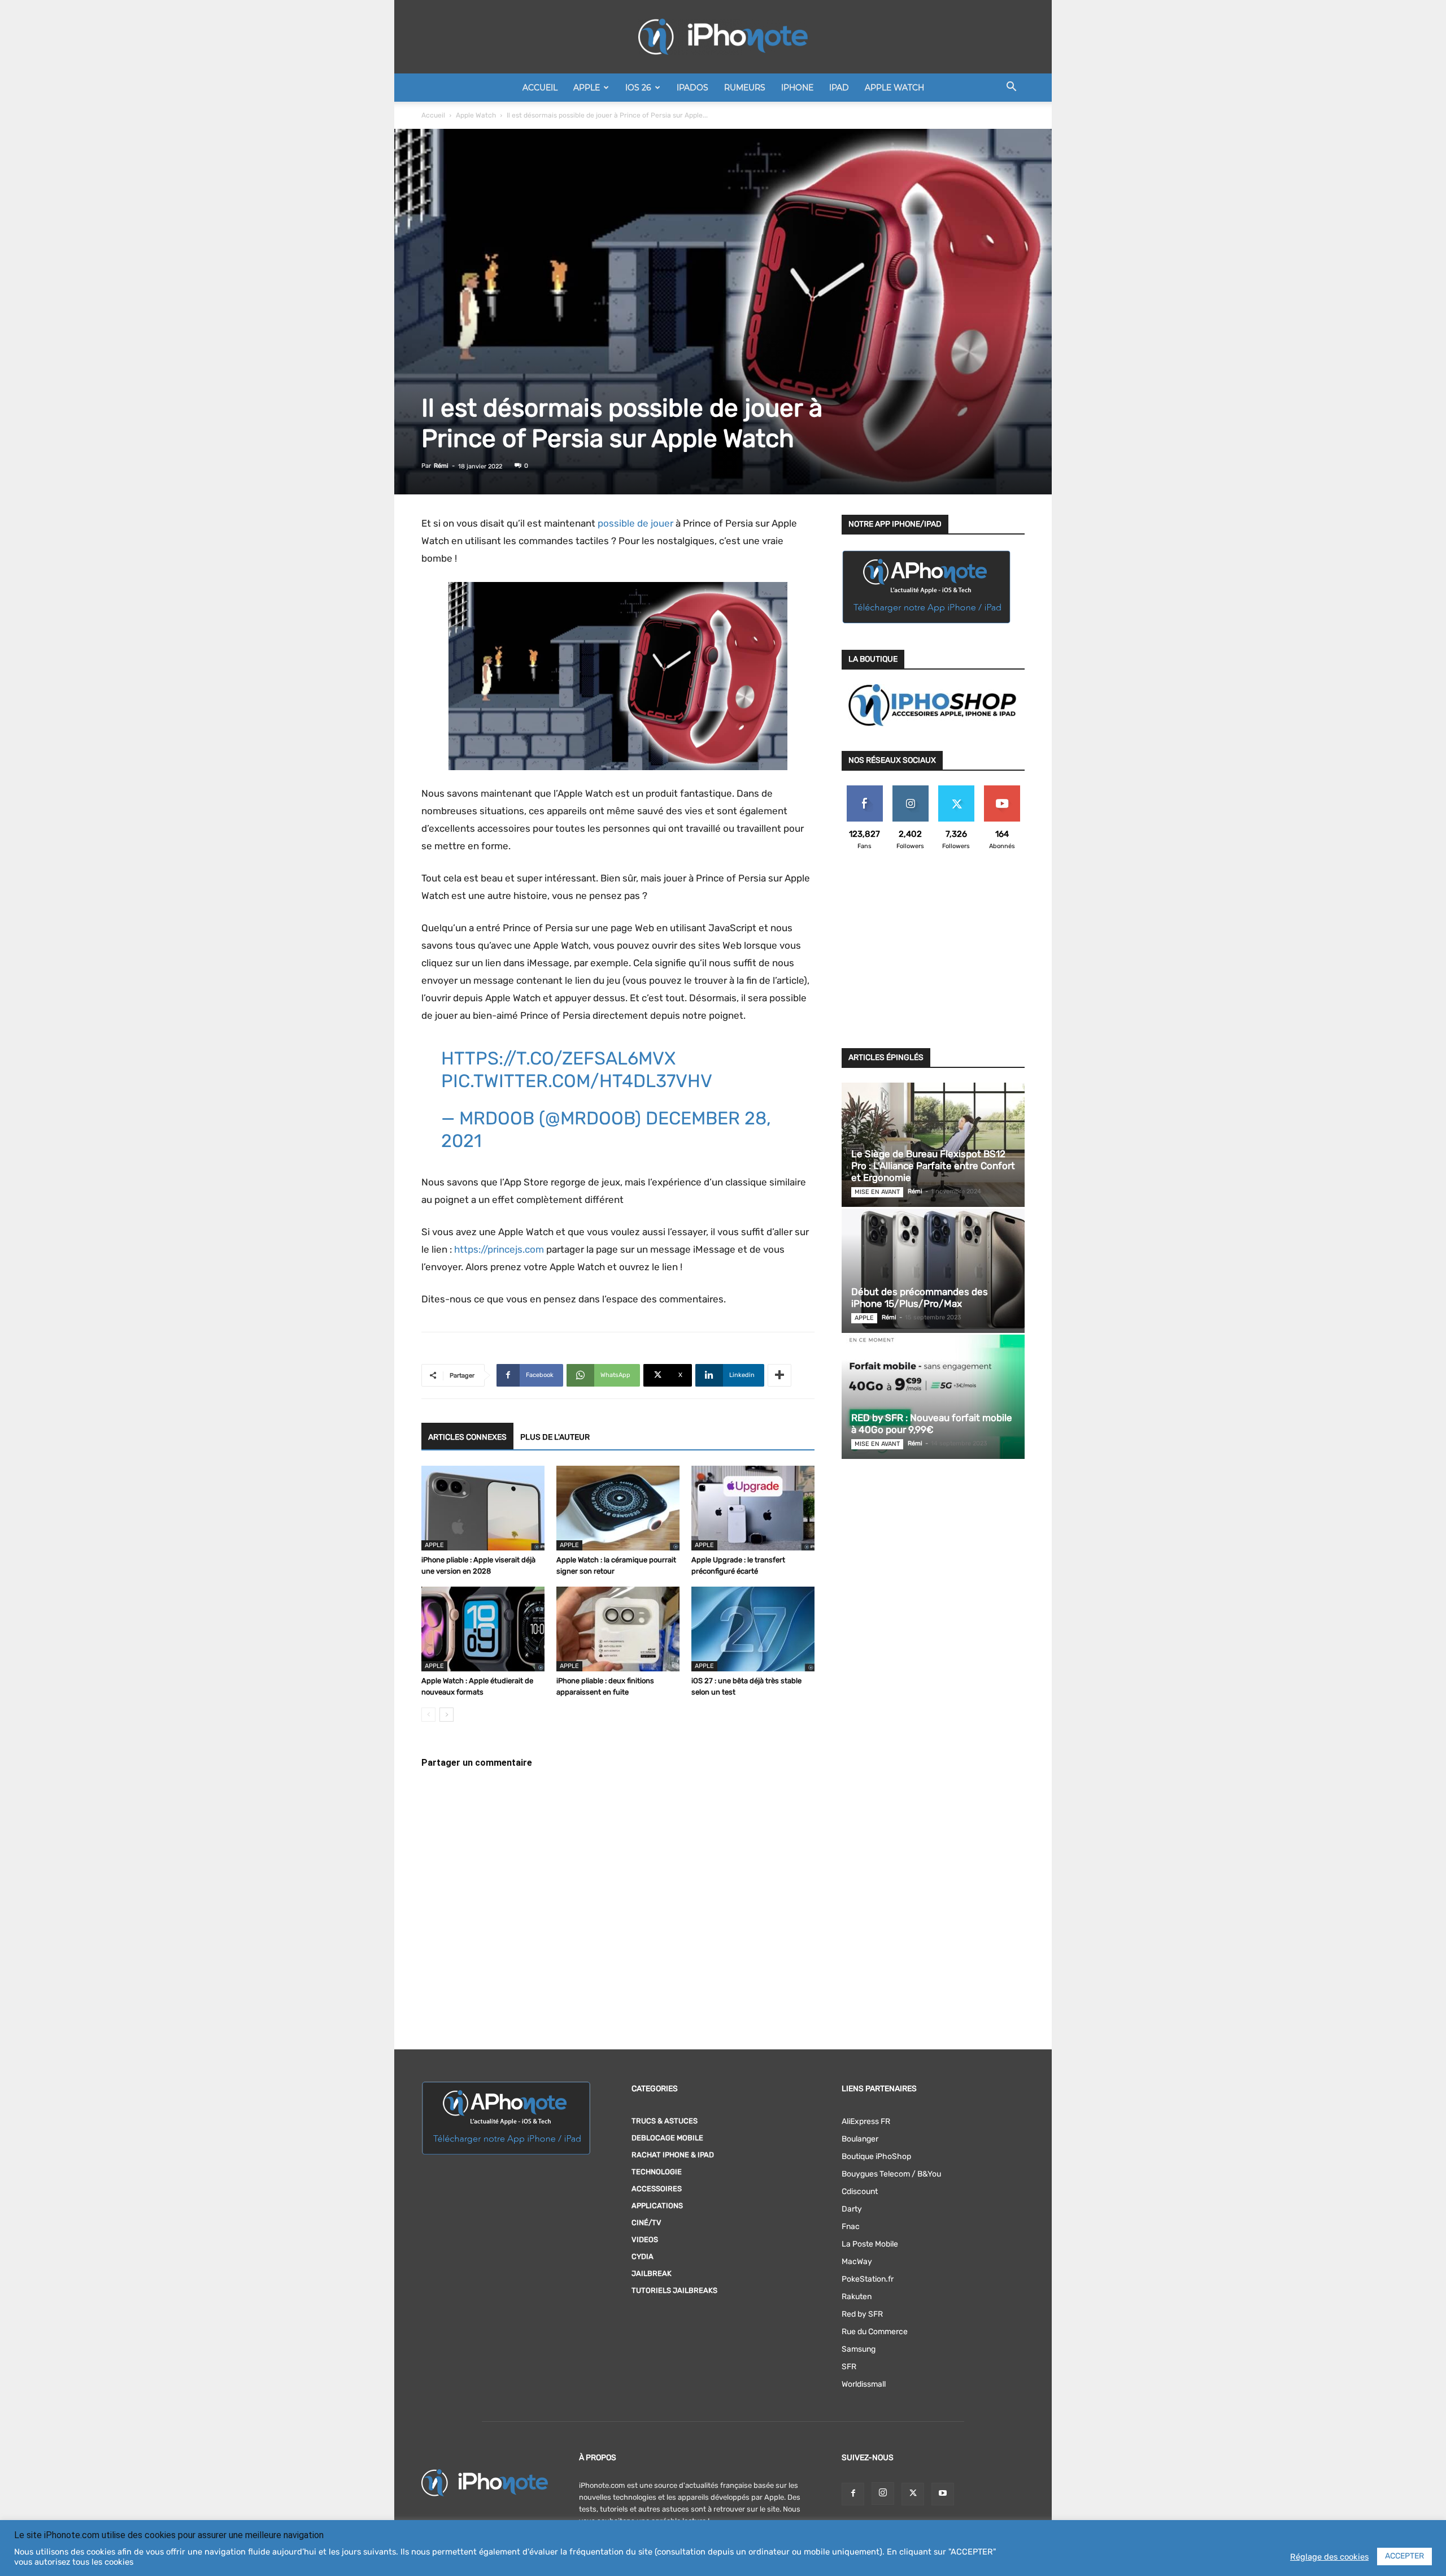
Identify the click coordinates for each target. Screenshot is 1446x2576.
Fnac (851, 2227)
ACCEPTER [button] (1404, 2556)
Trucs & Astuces (665, 2121)
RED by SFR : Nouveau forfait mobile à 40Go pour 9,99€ (932, 1424)
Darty (852, 2209)
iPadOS (692, 88)
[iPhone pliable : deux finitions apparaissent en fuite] (618, 1629)
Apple (587, 88)
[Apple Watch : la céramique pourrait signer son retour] (618, 1508)
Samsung (859, 2349)
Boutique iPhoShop (876, 2156)
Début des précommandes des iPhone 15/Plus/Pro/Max (920, 1298)
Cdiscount (860, 2191)
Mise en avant (877, 1192)
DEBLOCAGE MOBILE (667, 2138)
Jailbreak (652, 2273)
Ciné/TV (646, 2223)
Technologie (657, 2172)
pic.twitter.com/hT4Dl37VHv (577, 1081)
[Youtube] (943, 2494)
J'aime (865, 790)
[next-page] (447, 1715)
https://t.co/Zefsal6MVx (558, 1058)
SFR (849, 2367)
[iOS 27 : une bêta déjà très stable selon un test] (753, 1629)
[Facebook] (853, 2494)
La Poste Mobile (870, 2244)
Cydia (643, 2256)
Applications (657, 2206)
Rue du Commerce (875, 2332)
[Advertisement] (933, 956)
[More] (779, 1375)
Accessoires (657, 2189)
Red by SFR (862, 2314)
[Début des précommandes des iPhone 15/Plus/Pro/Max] (933, 1271)
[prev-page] (428, 1715)
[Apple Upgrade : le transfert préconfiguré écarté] (753, 1508)
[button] (1011, 88)
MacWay (857, 2262)
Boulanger (860, 2139)
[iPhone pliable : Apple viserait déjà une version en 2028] (483, 1508)
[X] (913, 2494)
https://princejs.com (499, 1249)
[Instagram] (883, 2494)
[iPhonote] (723, 37)
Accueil (540, 88)
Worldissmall (864, 2384)
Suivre (910, 790)
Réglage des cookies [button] (1329, 2557)
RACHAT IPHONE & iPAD (673, 2155)
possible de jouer (635, 523)
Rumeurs (745, 88)
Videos (645, 2240)
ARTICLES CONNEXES (467, 1437)
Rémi (441, 466)
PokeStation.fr (868, 2279)
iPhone (797, 88)
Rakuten (857, 2297)
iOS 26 (638, 88)
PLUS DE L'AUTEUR (555, 1437)
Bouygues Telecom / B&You (891, 2174)
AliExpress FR (866, 2121)
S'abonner (1002, 790)
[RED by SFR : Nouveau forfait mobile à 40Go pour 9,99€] (933, 1397)
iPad (839, 88)
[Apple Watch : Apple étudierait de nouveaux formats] (483, 1629)
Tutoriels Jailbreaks (674, 2290)
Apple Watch (894, 88)
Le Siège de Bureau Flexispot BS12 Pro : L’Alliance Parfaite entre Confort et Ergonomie (933, 1166)
